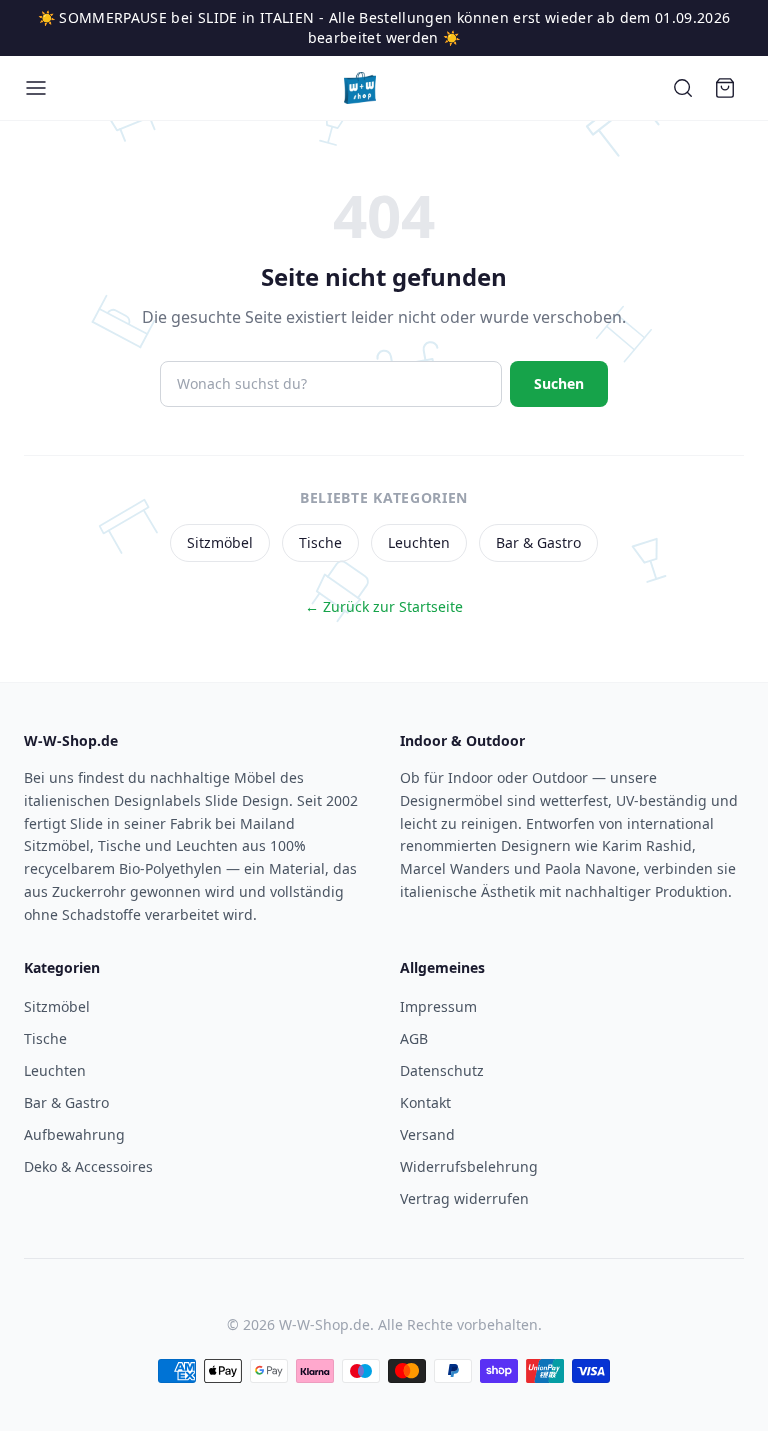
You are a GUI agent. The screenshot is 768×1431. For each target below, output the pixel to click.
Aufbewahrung (74, 1134)
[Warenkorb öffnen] (725, 88)
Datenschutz (442, 1070)
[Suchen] (683, 88)
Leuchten (419, 542)
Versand (427, 1134)
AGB (414, 1038)
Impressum (438, 1006)
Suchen (559, 383)
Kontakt (425, 1102)
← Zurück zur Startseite (384, 606)
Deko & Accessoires (88, 1166)
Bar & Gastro (538, 542)
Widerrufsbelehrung (469, 1166)
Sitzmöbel (220, 542)
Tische (320, 542)
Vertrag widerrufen (464, 1198)
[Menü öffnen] (36, 88)
